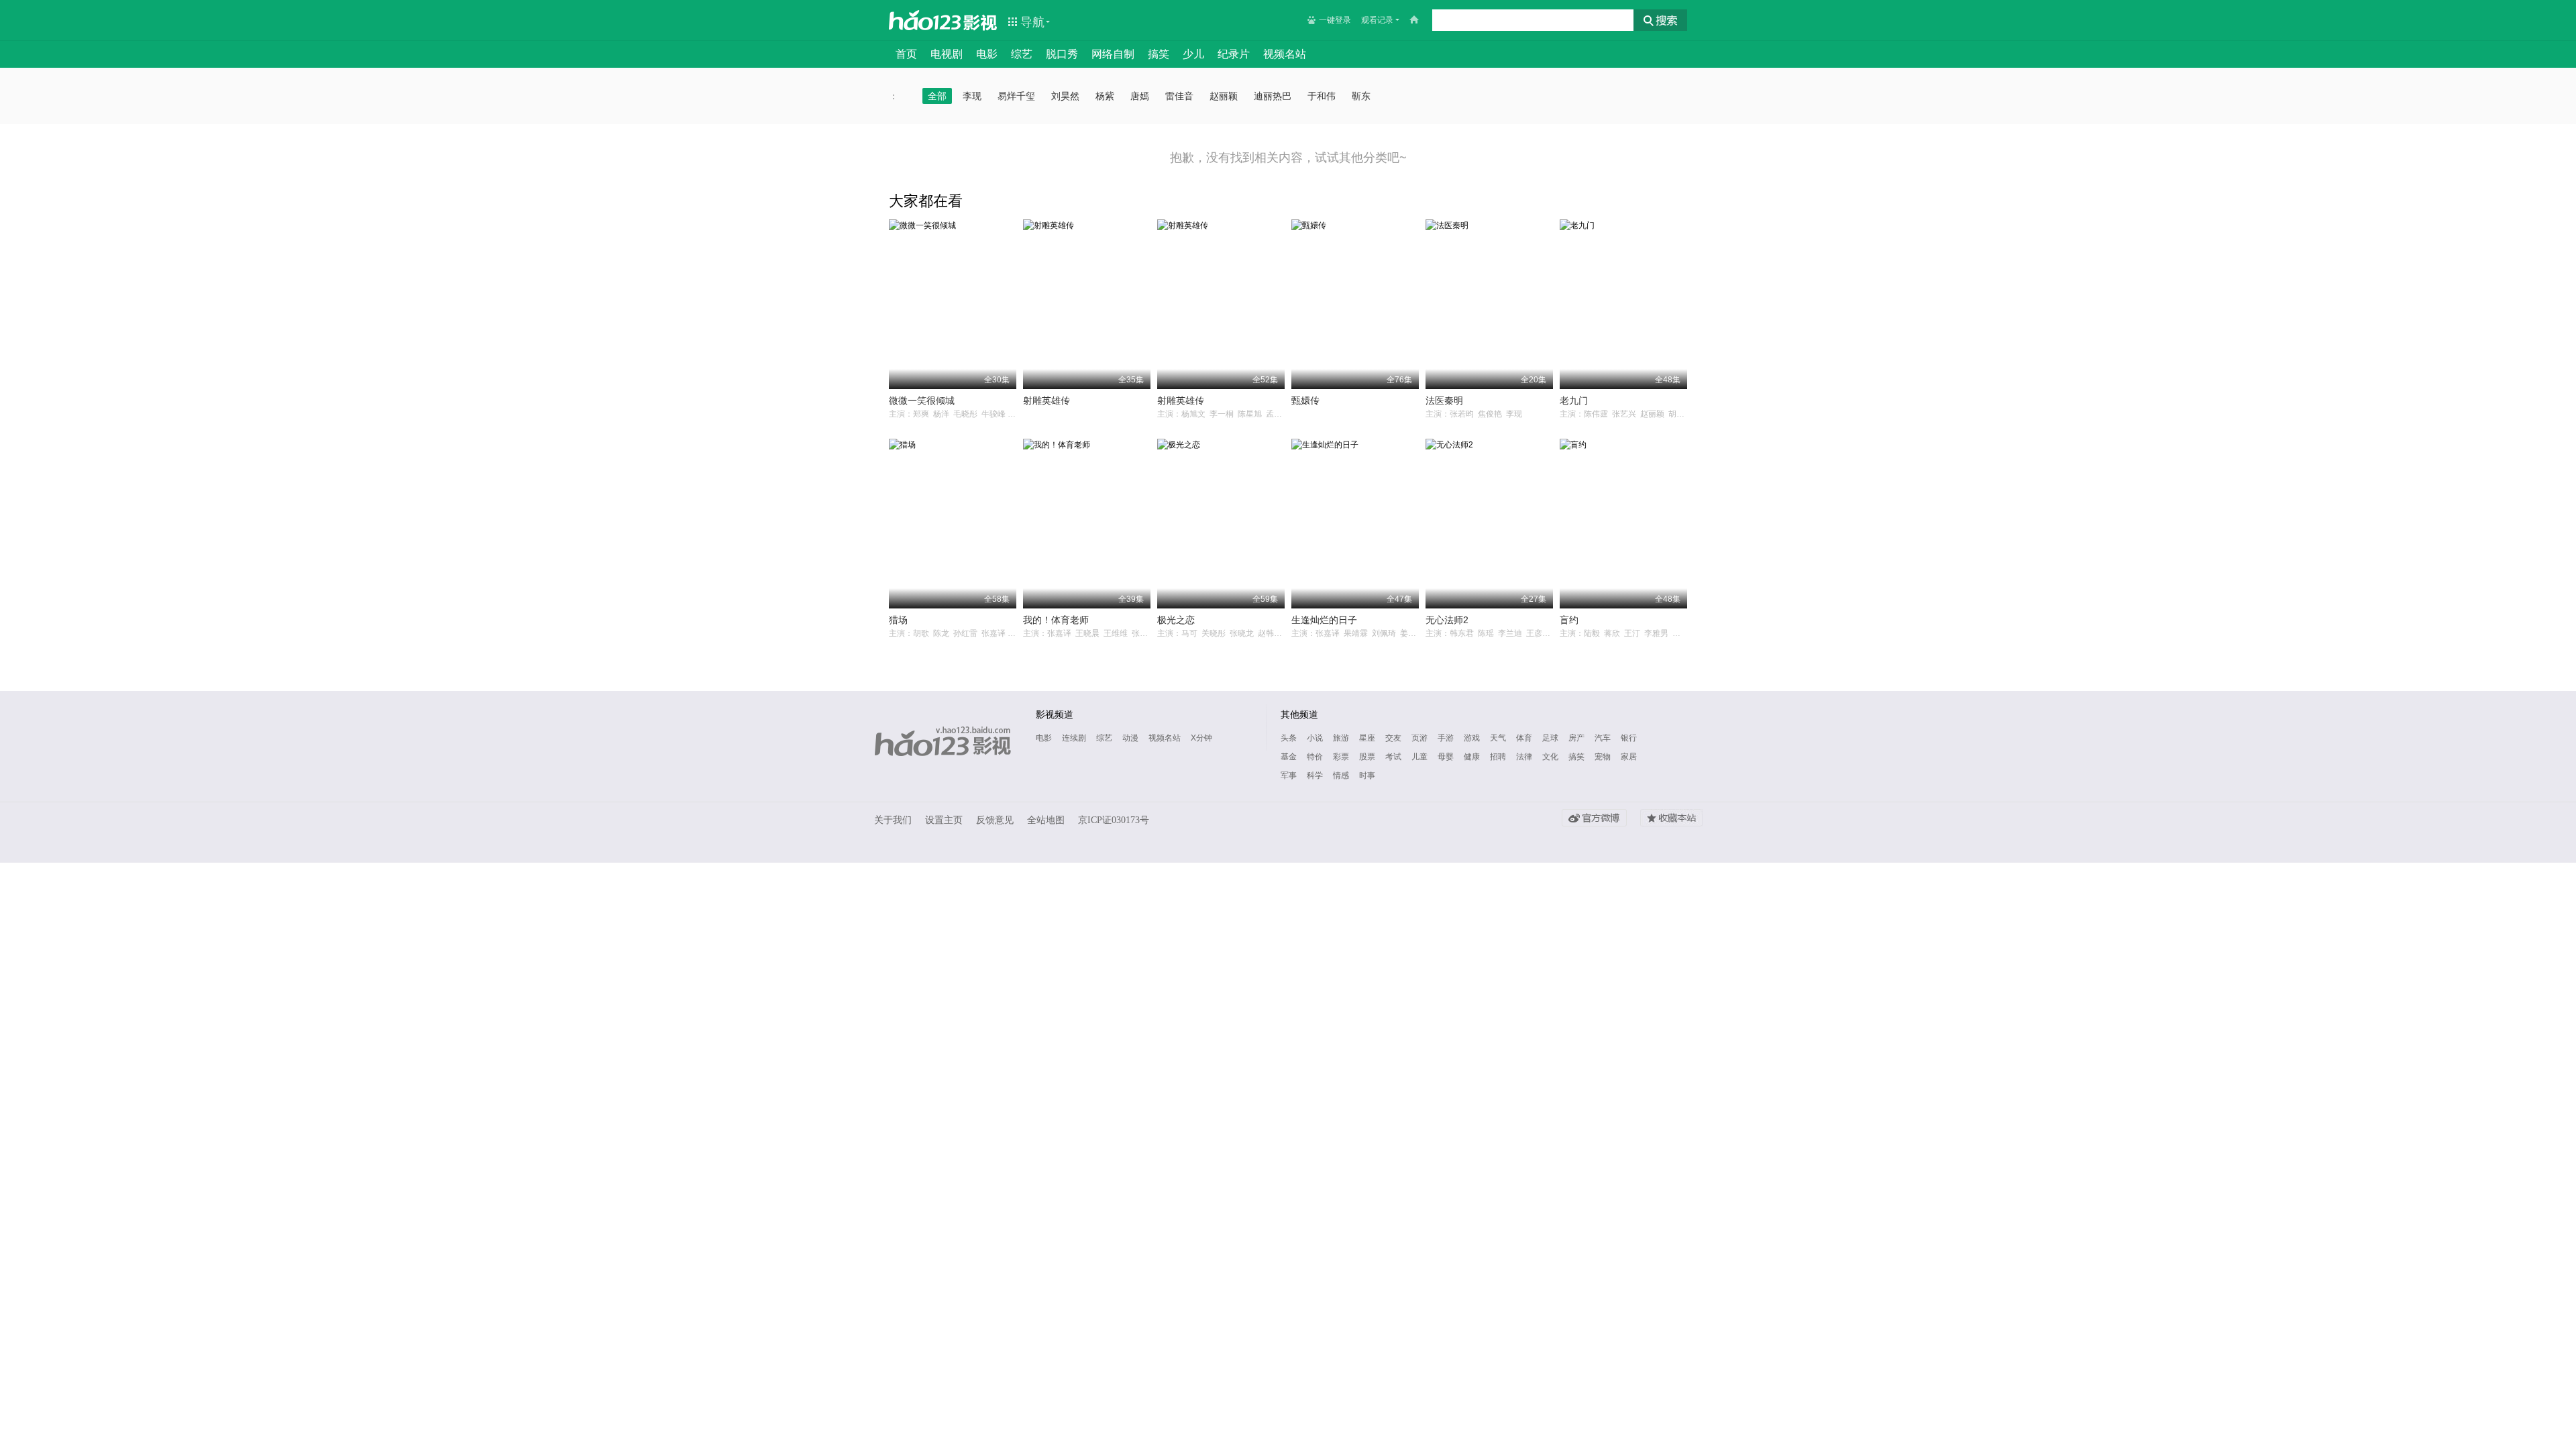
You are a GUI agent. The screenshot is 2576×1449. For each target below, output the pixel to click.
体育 (1524, 738)
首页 (906, 54)
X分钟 (1201, 738)
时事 (1367, 775)
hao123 (925, 20)
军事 (1289, 775)
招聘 (1498, 757)
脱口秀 (1062, 54)
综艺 (1022, 54)
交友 (1393, 738)
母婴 (1446, 757)
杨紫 (1105, 96)
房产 (1576, 738)
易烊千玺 (1016, 96)
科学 (1315, 775)
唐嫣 (1140, 96)
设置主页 (944, 820)
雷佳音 (1179, 96)
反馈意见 (995, 820)
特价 (1315, 757)
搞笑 (1159, 54)
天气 (1498, 738)
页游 (1419, 738)
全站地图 (1046, 820)
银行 (1629, 738)
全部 (937, 96)
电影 (987, 54)
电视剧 (947, 54)
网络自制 (1113, 54)
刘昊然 (1065, 96)
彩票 (1341, 757)
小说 (1315, 738)
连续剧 (1074, 738)
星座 (1367, 738)
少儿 (1193, 54)
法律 (1524, 757)
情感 (1341, 775)
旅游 (1341, 738)
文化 (1550, 757)
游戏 (1472, 738)
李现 (972, 96)
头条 (1289, 738)
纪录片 (1234, 54)
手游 (1446, 738)
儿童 (1419, 757)
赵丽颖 (1224, 96)
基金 (1289, 757)
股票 (1367, 757)
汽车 (1603, 738)
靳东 (1361, 96)
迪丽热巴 (1273, 96)
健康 (1472, 757)
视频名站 (1285, 54)
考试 (1393, 757)
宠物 (1603, 757)
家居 (1629, 757)
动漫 (1130, 738)
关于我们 (893, 820)
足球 (1550, 738)
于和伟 (1322, 96)
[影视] (981, 21)
